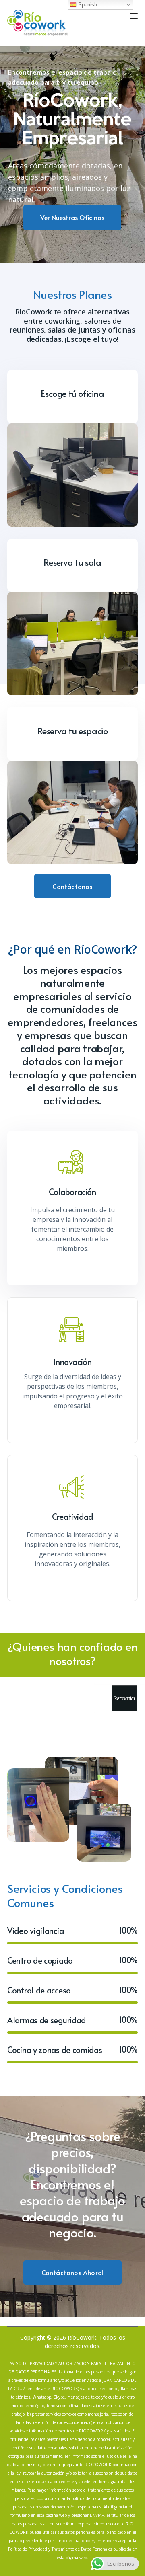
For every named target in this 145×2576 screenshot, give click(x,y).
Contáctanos (72, 886)
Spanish (87, 5)
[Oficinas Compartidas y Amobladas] (37, 22)
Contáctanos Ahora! (73, 2272)
